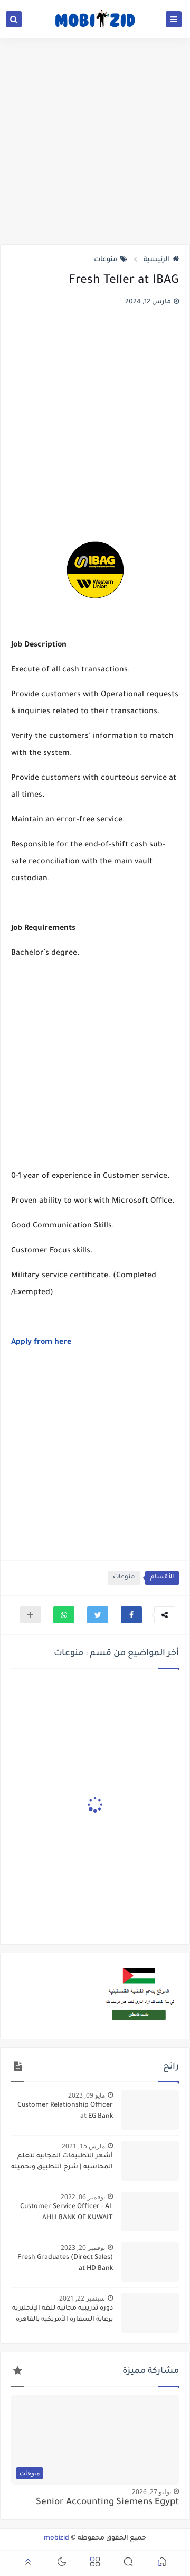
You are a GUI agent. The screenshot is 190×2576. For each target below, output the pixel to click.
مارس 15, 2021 (83, 2146)
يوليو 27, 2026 (151, 2492)
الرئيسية (156, 260)
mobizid (56, 2538)
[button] (131, 1615)
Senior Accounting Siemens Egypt (107, 2503)
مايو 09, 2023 (87, 2095)
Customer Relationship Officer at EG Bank (65, 2111)
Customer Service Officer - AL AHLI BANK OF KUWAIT (66, 2213)
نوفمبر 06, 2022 (83, 2197)
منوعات (106, 260)
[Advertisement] (95, 141)
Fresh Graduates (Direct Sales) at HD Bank (65, 2263)
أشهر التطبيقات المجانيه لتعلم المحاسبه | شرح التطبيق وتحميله (62, 2162)
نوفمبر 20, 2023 (83, 2247)
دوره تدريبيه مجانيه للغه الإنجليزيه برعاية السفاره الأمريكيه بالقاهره (63, 2314)
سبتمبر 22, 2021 (82, 2298)
